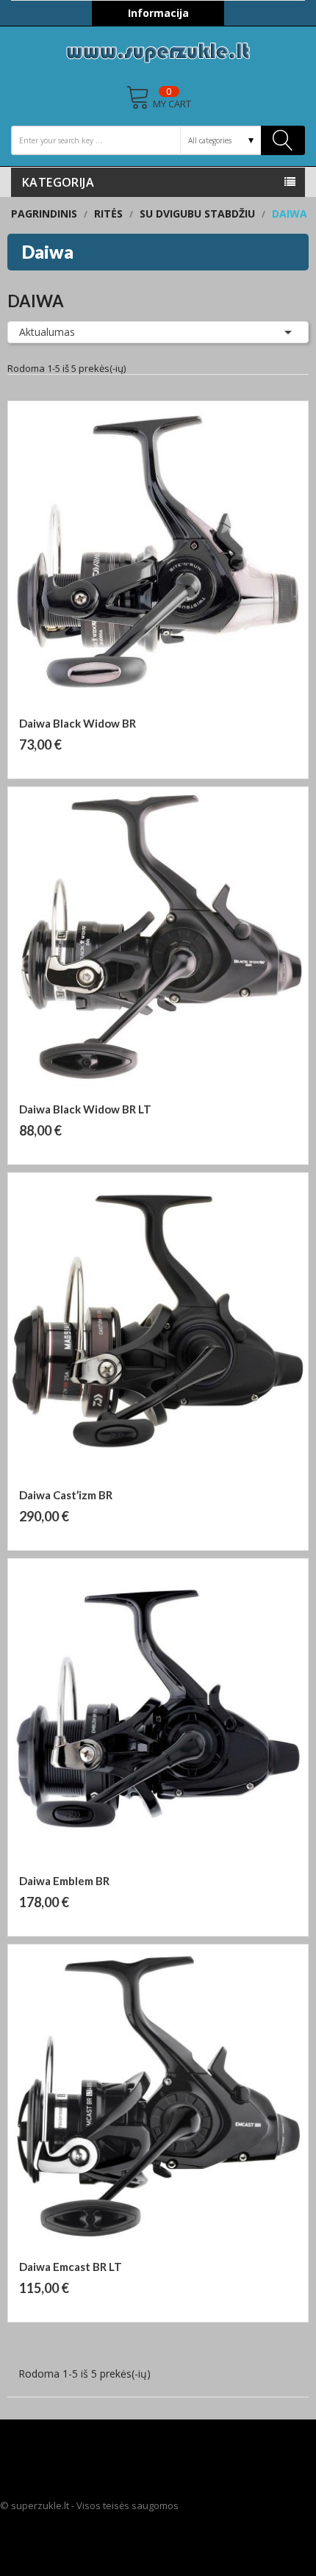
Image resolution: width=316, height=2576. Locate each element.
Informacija (158, 13)
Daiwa (48, 252)
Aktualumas (158, 332)
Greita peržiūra (165, 708)
